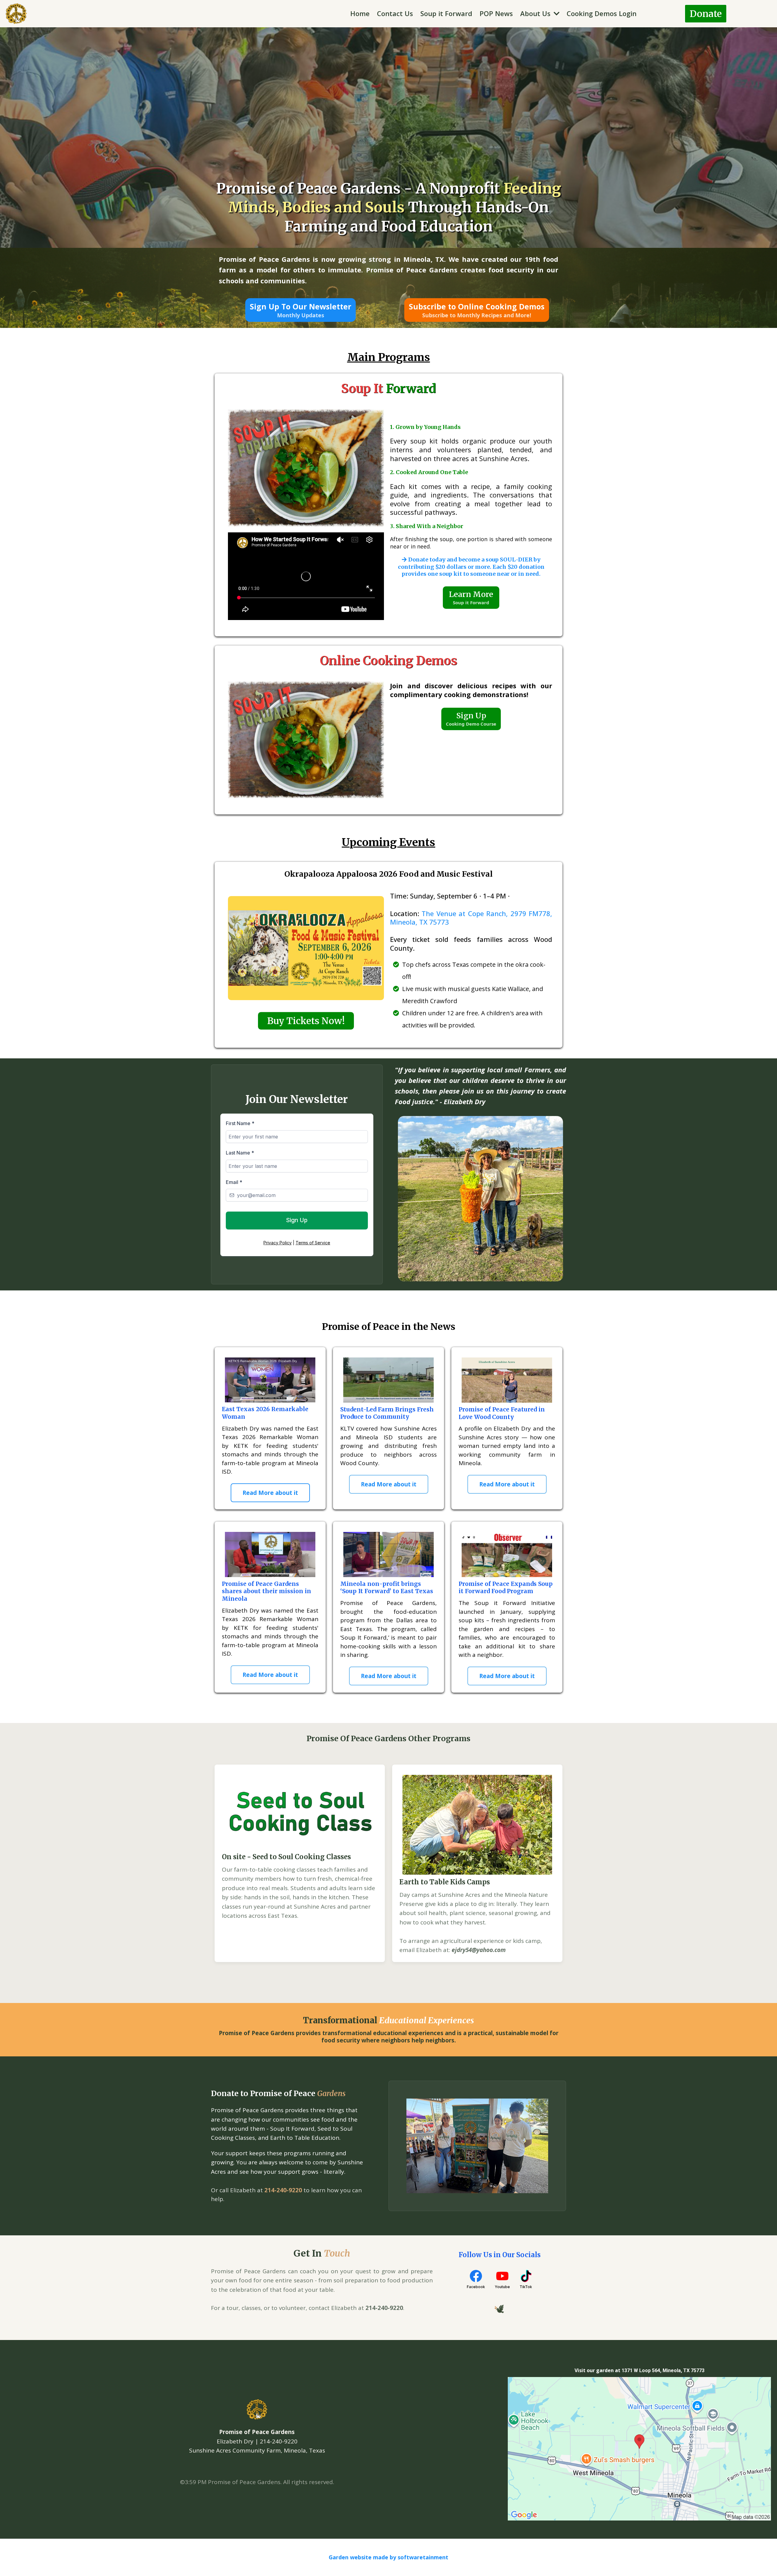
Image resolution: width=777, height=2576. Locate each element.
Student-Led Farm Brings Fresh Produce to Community (387, 1413)
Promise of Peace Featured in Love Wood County (502, 1413)
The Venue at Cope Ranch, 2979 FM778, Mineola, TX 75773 (471, 918)
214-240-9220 (283, 2190)
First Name (240, 1123)
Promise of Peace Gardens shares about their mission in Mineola (266, 1591)
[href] (639, 2448)
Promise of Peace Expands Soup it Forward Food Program (506, 1588)
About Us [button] (536, 13)
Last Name (240, 1153)
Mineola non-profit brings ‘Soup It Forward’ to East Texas (387, 1588)
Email (234, 1182)
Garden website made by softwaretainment (388, 2557)
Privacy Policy (278, 1243)
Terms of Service (313, 1243)
